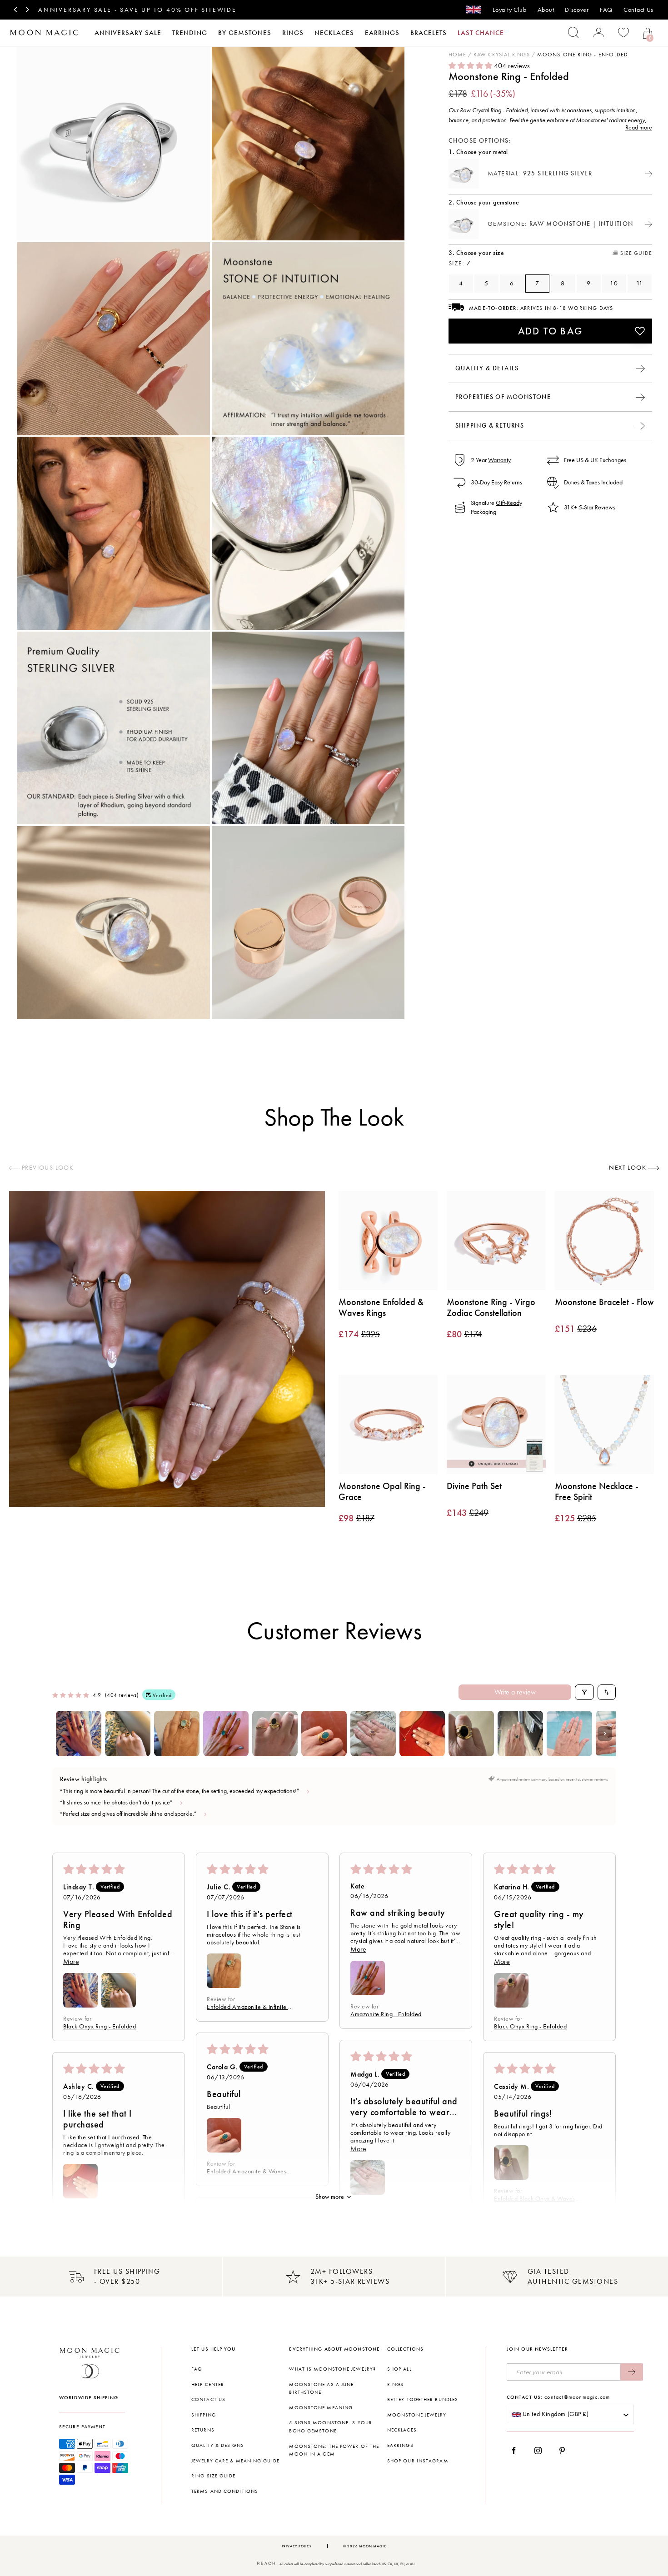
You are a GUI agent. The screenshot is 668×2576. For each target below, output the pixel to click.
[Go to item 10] (520, 1734)
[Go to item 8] (422, 1734)
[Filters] (584, 1692)
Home (457, 55)
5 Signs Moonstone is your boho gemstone (331, 2427)
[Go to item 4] (226, 1734)
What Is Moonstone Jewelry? (332, 2369)
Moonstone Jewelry (417, 2415)
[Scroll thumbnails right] (605, 1734)
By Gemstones (245, 33)
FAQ (606, 10)
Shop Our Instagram (418, 2461)
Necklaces (334, 33)
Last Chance (481, 33)
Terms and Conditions (225, 2491)
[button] (471, 66)
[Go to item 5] (275, 1734)
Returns (203, 2430)
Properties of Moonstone (503, 396)
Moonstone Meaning (321, 2408)
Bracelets (429, 33)
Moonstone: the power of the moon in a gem (334, 2450)
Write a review (515, 1692)
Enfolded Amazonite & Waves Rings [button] (247, 2171)
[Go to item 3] (177, 1734)
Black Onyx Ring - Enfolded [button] (100, 2026)
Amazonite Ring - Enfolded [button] (386, 2014)
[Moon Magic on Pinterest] (564, 2451)
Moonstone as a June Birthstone (321, 2389)
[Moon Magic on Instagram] (541, 2451)
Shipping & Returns (490, 425)
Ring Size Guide (214, 2476)
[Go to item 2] (128, 1734)
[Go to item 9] (471, 1734)
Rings (293, 33)
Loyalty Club (509, 10)
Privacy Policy (297, 2546)
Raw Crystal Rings (501, 55)
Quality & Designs (218, 2445)
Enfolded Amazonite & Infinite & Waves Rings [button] (250, 2007)
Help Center (208, 2384)
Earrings (382, 33)
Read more (639, 127)
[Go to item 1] (79, 1734)
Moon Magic (373, 2546)
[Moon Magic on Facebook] (517, 2451)
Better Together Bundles (423, 2399)
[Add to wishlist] (640, 331)
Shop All (399, 2369)
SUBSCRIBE (632, 2372)
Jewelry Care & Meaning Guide (235, 2461)
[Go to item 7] (373, 1734)
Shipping (204, 2415)
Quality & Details (487, 368)
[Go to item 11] (569, 1734)
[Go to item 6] (324, 1734)
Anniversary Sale (128, 33)
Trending (190, 33)
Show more (330, 2197)
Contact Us (638, 10)
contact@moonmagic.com (577, 2397)
